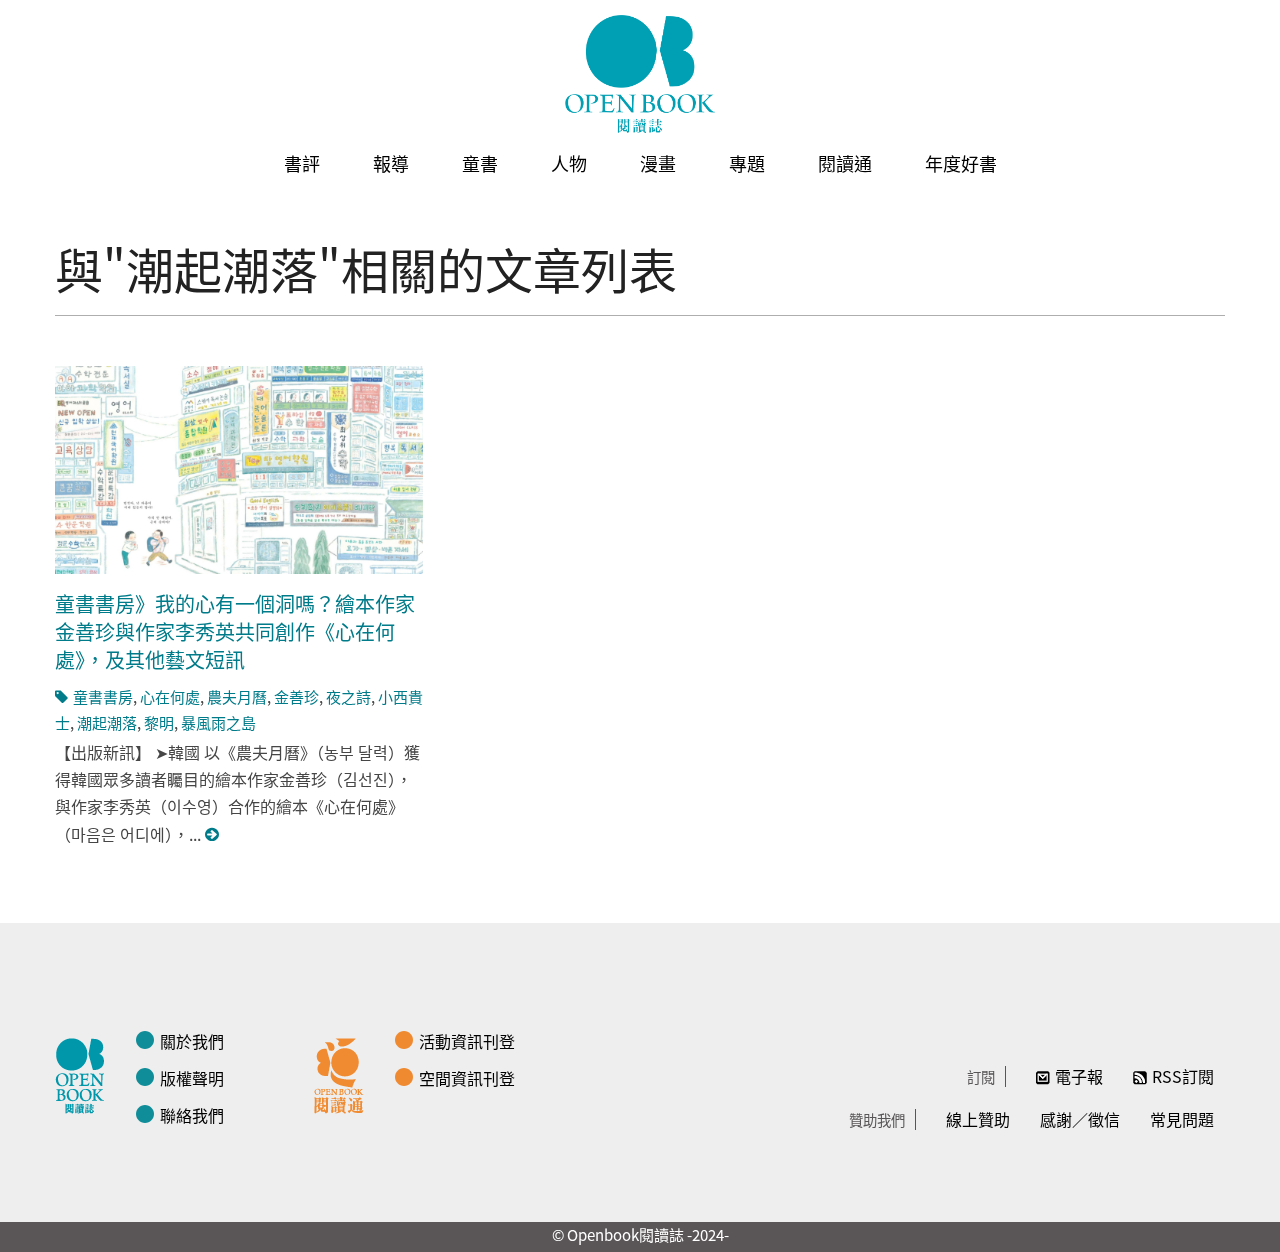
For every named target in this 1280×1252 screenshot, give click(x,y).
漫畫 (658, 163)
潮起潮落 (107, 722)
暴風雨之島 (218, 722)
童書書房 (103, 696)
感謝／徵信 (1080, 1119)
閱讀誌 (85, 1073)
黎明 (159, 722)
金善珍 (296, 696)
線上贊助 (978, 1119)
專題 (747, 163)
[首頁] (640, 74)
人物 (569, 163)
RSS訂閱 (1183, 1076)
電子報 (1079, 1076)
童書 (480, 163)
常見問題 (1182, 1119)
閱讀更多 (213, 834)
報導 (391, 163)
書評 (302, 163)
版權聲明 (192, 1078)
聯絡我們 (192, 1115)
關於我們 (192, 1041)
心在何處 (170, 696)
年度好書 (961, 163)
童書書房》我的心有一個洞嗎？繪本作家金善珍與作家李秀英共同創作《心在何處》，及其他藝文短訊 (235, 631)
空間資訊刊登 (467, 1078)
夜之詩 (348, 696)
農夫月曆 (237, 696)
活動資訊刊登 (467, 1041)
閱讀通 (845, 163)
